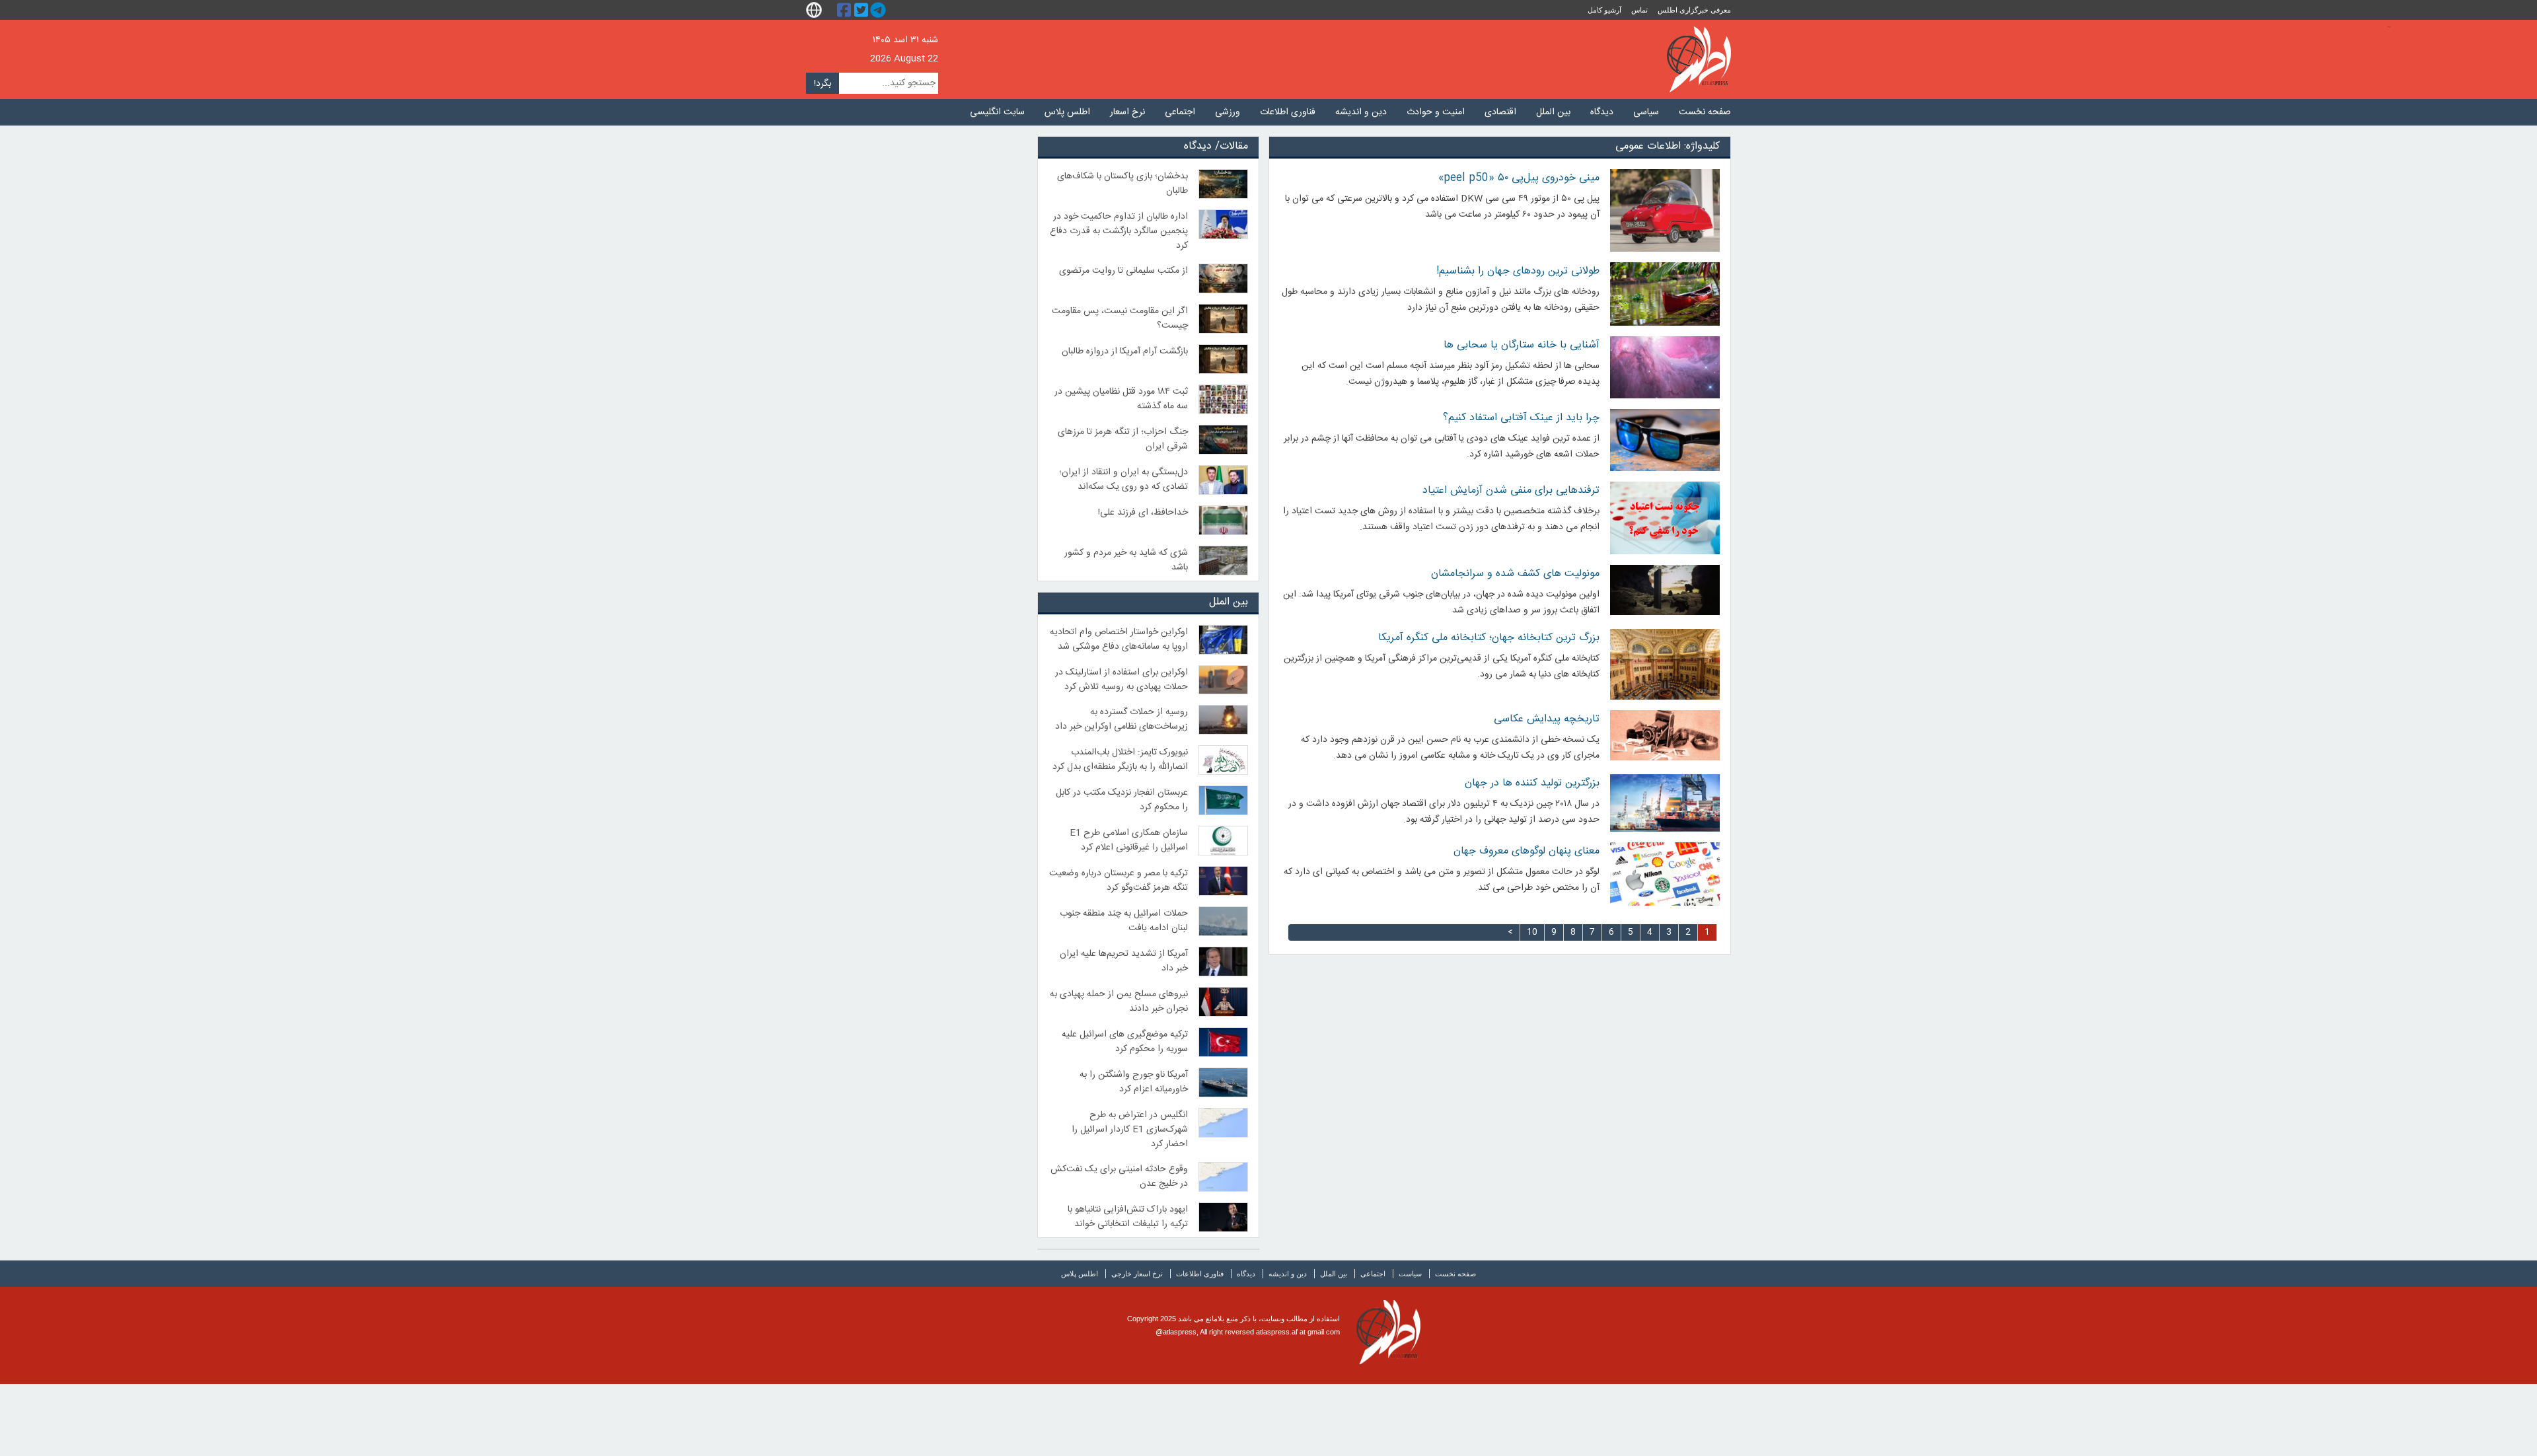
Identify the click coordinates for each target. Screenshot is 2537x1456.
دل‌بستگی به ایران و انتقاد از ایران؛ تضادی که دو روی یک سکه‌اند (1123, 480)
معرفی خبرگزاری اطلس (1694, 10)
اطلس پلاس (1067, 112)
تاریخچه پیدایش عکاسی (1547, 719)
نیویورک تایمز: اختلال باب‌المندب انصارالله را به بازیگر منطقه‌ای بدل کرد (1120, 760)
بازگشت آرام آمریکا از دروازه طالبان (1125, 351)
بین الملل (1553, 112)
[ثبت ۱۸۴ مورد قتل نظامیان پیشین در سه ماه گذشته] (1224, 399)
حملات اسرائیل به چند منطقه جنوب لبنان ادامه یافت (1124, 921)
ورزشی (1228, 112)
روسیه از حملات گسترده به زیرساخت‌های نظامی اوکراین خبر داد (1121, 719)
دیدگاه (1602, 112)
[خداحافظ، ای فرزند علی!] (1224, 520)
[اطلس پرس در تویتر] (863, 10)
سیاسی (1646, 112)
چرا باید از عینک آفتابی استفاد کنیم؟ (1521, 418)
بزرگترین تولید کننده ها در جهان (1532, 783)
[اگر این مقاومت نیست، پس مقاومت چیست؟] (1224, 319)
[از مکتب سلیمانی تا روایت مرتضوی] (1224, 278)
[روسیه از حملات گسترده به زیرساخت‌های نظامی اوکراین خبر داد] (1224, 720)
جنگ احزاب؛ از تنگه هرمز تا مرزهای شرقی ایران (1123, 439)
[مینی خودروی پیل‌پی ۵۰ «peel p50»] (1665, 210)
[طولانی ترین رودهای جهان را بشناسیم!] (1665, 294)
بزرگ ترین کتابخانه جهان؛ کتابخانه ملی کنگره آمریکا (1489, 638)
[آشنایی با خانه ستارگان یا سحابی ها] (1665, 367)
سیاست (1410, 1274)
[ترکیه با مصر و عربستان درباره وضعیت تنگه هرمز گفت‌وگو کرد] (1224, 881)
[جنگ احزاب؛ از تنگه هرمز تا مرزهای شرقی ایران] (1224, 440)
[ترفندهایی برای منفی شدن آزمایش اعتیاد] (1665, 518)
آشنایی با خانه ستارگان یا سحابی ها (1522, 345)
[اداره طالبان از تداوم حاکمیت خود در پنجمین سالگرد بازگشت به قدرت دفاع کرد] (1224, 224)
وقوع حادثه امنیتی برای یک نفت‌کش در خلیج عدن (1119, 1177)
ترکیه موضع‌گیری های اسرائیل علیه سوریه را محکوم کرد (1125, 1042)
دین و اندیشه (1361, 112)
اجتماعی (1180, 112)
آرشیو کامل (1604, 10)
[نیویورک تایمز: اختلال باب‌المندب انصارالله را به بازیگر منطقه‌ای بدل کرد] (1224, 760)
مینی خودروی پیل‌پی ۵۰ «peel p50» (1519, 178)
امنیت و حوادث (1436, 112)
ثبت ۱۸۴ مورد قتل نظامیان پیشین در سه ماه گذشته (1121, 399)
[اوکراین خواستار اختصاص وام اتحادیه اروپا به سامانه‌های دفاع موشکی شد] (1224, 640)
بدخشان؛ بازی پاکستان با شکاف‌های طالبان (1122, 184)
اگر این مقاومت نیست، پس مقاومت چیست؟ (1120, 318)
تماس (1639, 10)
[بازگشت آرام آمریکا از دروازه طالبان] (1224, 359)
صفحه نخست (1705, 112)
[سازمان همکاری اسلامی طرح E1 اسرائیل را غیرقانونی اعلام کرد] (1224, 841)
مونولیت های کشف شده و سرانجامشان (1515, 574)
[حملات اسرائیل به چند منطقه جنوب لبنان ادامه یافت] (1224, 921)
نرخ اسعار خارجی (1137, 1274)
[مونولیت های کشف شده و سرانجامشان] (1665, 590)
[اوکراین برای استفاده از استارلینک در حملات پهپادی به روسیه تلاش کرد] (1224, 680)
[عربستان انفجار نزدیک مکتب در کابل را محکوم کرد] (1224, 800)
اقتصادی (1500, 112)
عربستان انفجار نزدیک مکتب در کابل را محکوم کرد (1122, 800)
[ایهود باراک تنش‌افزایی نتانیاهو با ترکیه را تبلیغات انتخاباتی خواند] (1224, 1217)
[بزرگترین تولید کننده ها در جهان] (1665, 803)
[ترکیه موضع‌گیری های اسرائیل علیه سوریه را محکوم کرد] (1224, 1042)
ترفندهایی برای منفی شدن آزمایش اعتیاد (1511, 491)
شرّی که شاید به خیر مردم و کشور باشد (1126, 560)
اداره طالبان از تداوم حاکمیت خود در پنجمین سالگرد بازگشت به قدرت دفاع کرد (1119, 231)
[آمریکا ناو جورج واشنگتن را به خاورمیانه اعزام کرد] (1224, 1082)
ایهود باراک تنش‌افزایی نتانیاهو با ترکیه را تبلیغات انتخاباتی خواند (1128, 1217)
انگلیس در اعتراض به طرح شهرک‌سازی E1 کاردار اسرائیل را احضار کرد (1130, 1130)
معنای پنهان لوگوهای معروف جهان (1526, 851)
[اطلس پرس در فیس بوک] (846, 10)
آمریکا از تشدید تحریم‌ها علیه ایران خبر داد (1124, 961)
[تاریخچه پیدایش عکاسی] (1665, 735)
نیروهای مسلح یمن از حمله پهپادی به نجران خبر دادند (1119, 1001)
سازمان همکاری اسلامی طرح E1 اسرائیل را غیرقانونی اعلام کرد (1129, 840)
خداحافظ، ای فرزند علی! (1143, 513)
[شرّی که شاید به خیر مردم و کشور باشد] (1224, 561)
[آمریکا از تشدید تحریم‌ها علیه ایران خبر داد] (1224, 962)
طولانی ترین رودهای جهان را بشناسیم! (1518, 271)
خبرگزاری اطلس (1699, 59)
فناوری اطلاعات (1288, 112)
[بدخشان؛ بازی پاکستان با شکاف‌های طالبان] (1224, 184)
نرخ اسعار (1127, 112)
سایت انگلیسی (997, 112)
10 (1532, 932)
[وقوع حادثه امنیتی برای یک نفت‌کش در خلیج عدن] (1224, 1177)
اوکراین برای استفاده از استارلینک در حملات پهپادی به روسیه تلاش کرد (1121, 680)
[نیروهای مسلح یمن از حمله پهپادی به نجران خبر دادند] (1224, 1002)
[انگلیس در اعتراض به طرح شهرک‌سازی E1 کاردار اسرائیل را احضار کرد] (1224, 1123)
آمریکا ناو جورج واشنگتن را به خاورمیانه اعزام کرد (1134, 1082)
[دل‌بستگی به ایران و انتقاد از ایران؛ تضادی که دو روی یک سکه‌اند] (1224, 480)
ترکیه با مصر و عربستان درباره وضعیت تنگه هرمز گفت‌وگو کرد (1119, 881)
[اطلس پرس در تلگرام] (880, 10)
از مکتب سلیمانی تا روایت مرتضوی (1123, 271)
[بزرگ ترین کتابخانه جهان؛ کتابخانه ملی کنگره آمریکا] (1665, 664)
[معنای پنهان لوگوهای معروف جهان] (1665, 874)
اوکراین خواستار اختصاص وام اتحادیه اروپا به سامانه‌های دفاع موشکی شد (1119, 639)
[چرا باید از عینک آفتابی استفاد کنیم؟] (1665, 440)
